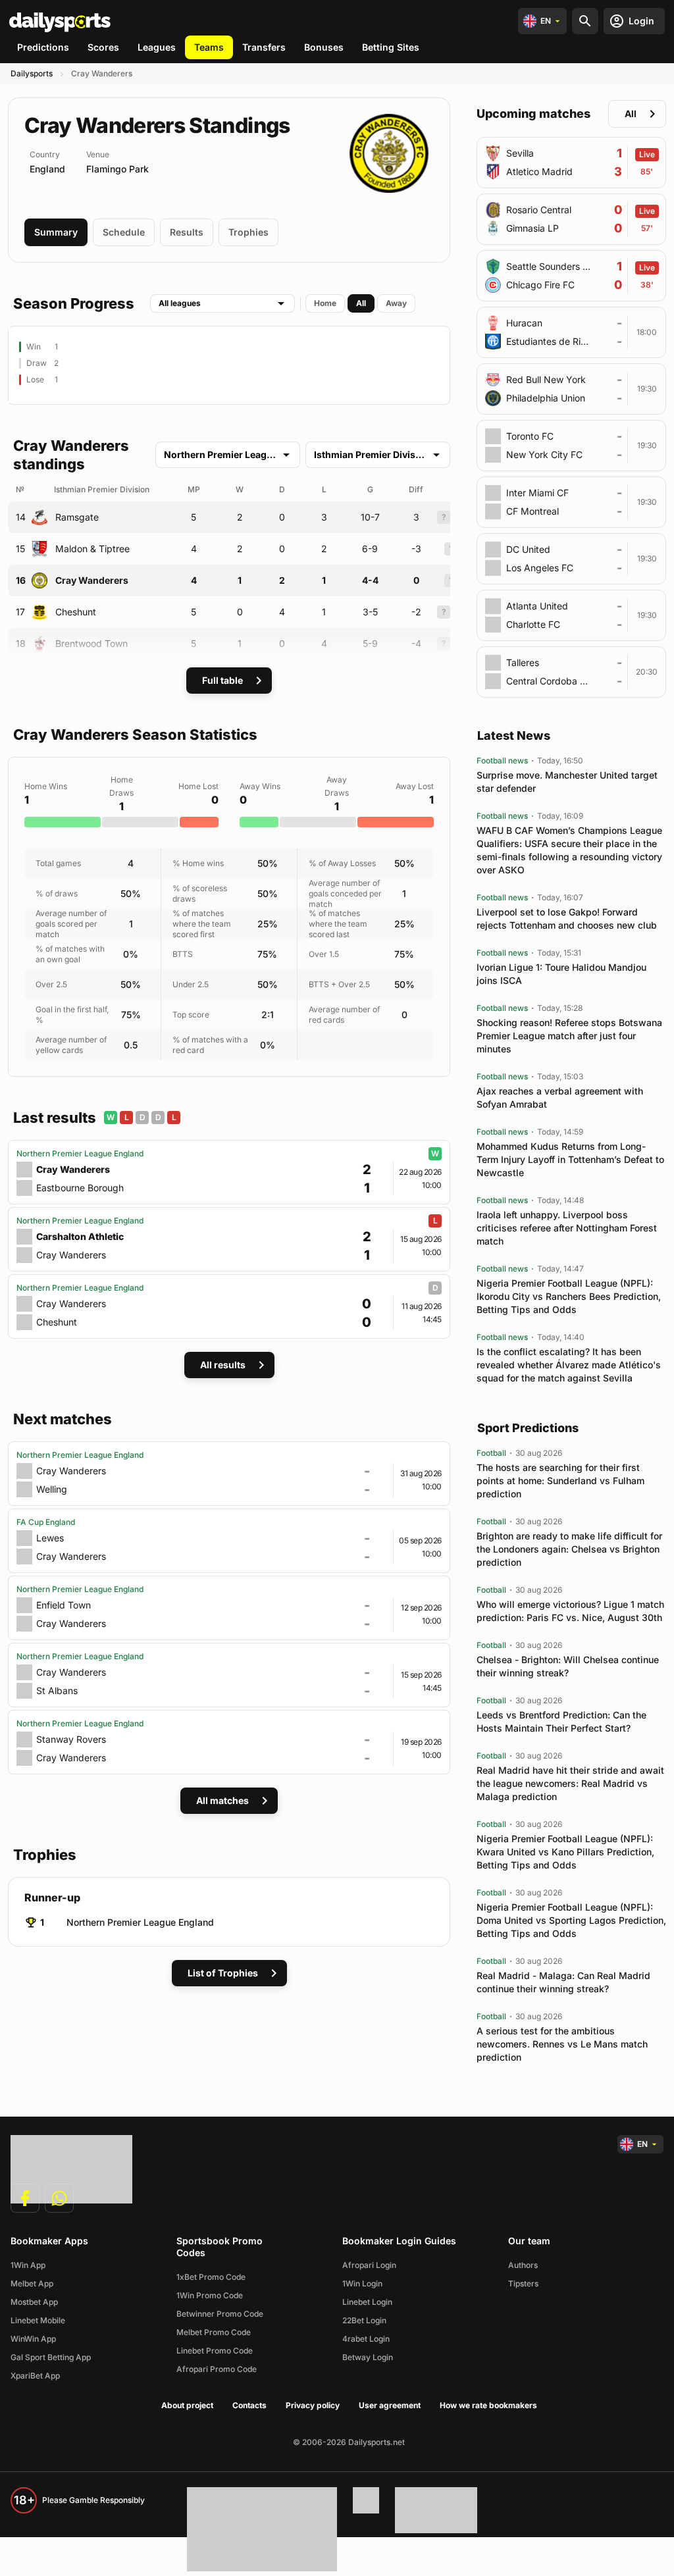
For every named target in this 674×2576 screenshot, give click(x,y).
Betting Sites (391, 47)
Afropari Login (369, 2265)
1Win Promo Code (210, 2295)
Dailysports (32, 73)
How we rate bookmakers (488, 2405)
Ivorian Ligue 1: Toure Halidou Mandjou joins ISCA (561, 974)
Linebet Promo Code (215, 2351)
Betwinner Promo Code (220, 2314)
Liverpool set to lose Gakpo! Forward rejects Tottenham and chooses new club (567, 918)
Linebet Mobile (38, 2320)
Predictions (43, 47)
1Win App (28, 2265)
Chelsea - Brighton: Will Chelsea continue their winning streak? (568, 1666)
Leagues (157, 47)
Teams (209, 47)
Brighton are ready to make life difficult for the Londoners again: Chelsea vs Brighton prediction (569, 1549)
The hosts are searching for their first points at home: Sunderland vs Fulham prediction (560, 1481)
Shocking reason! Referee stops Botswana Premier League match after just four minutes (569, 1036)
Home (325, 303)
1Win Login (362, 2283)
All (361, 303)
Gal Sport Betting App (51, 2357)
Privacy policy (313, 2405)
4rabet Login (366, 2339)
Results (187, 232)
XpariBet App (35, 2376)
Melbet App (32, 2283)
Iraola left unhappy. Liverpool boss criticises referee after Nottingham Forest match (567, 1228)
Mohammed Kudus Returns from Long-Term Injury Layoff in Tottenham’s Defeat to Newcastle (570, 1159)
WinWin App (33, 2339)
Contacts (249, 2405)
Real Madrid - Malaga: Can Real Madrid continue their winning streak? (563, 1982)
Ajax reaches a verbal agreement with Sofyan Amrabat (560, 1097)
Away (396, 303)
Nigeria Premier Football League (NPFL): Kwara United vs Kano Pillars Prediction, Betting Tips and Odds (565, 1852)
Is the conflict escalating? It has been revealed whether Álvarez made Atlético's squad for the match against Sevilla (569, 1365)
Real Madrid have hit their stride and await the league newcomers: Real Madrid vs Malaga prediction (570, 1783)
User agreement (390, 2405)
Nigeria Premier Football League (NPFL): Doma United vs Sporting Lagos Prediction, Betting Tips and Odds (571, 1920)
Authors (523, 2265)
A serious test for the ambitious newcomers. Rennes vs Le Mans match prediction (562, 2044)
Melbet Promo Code (214, 2332)
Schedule (124, 232)
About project (187, 2405)
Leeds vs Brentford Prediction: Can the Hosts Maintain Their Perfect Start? (561, 1721)
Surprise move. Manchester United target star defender (567, 782)
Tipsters (523, 2283)
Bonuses (324, 47)
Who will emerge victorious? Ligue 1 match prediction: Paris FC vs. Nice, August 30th (570, 1611)
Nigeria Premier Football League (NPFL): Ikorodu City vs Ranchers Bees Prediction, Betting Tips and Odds (569, 1296)
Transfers (264, 47)
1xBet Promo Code (211, 2277)
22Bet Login (364, 2320)
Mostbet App (34, 2302)
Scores (103, 47)
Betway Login (368, 2357)
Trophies (248, 232)
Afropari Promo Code (217, 2369)
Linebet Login (367, 2302)
